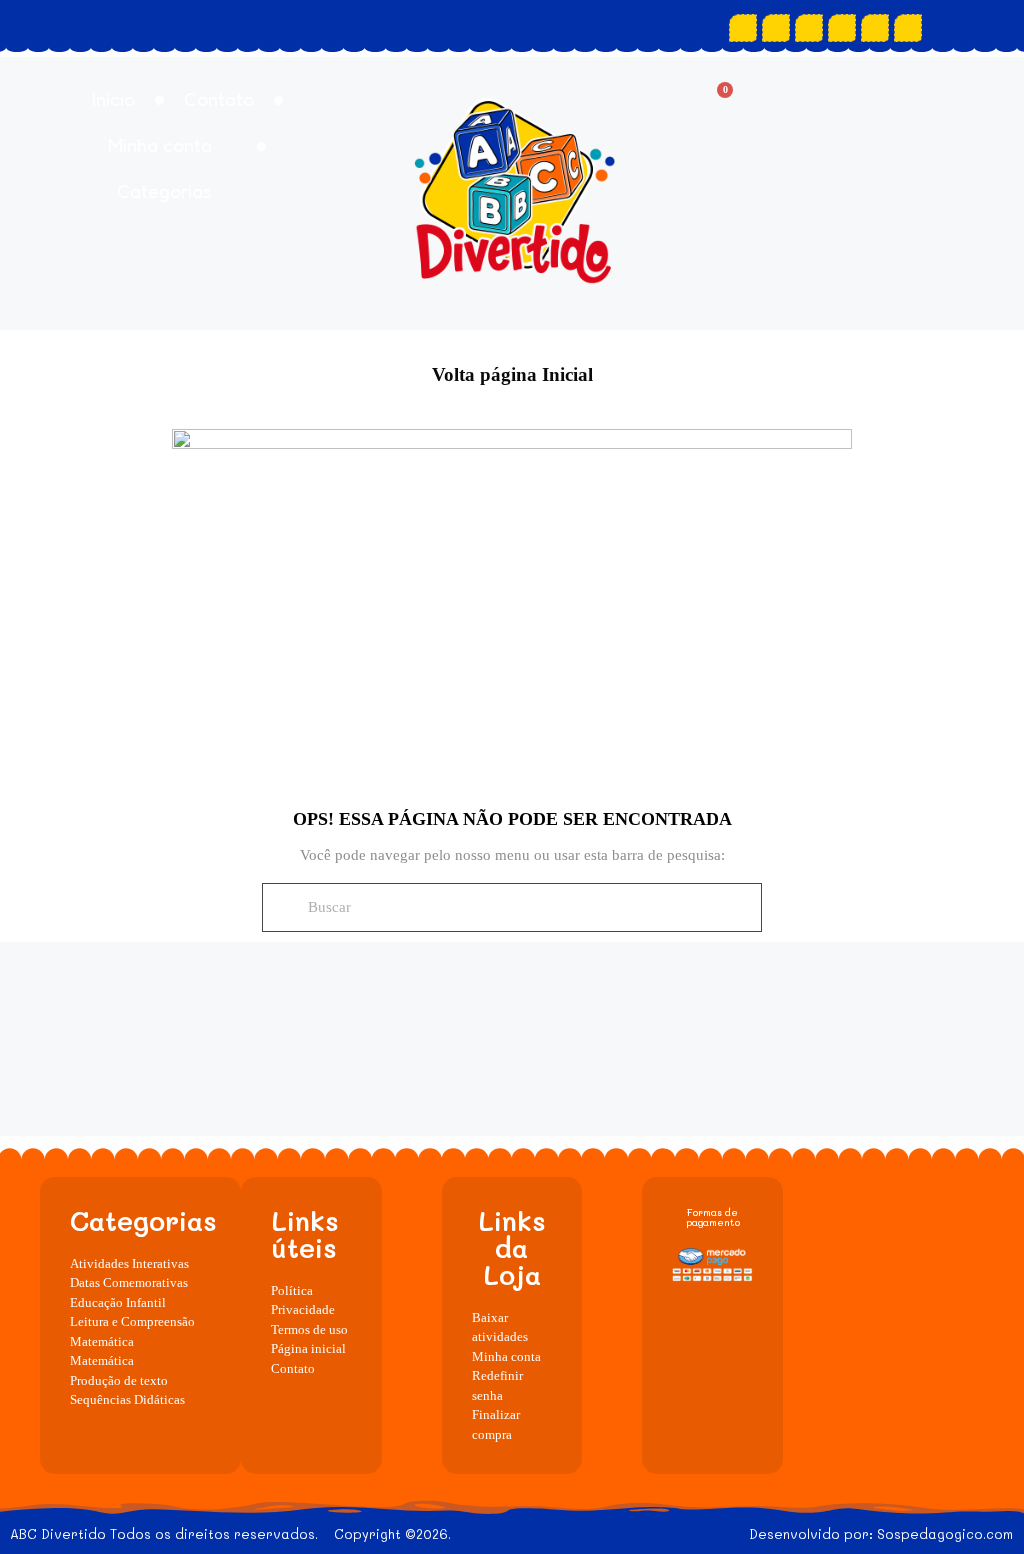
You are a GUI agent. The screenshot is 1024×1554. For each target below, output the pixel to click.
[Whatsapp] (842, 28)
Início (113, 98)
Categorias (164, 190)
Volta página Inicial (512, 374)
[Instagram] (776, 28)
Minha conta (160, 144)
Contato (219, 98)
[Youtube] (809, 28)
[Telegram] (908, 28)
